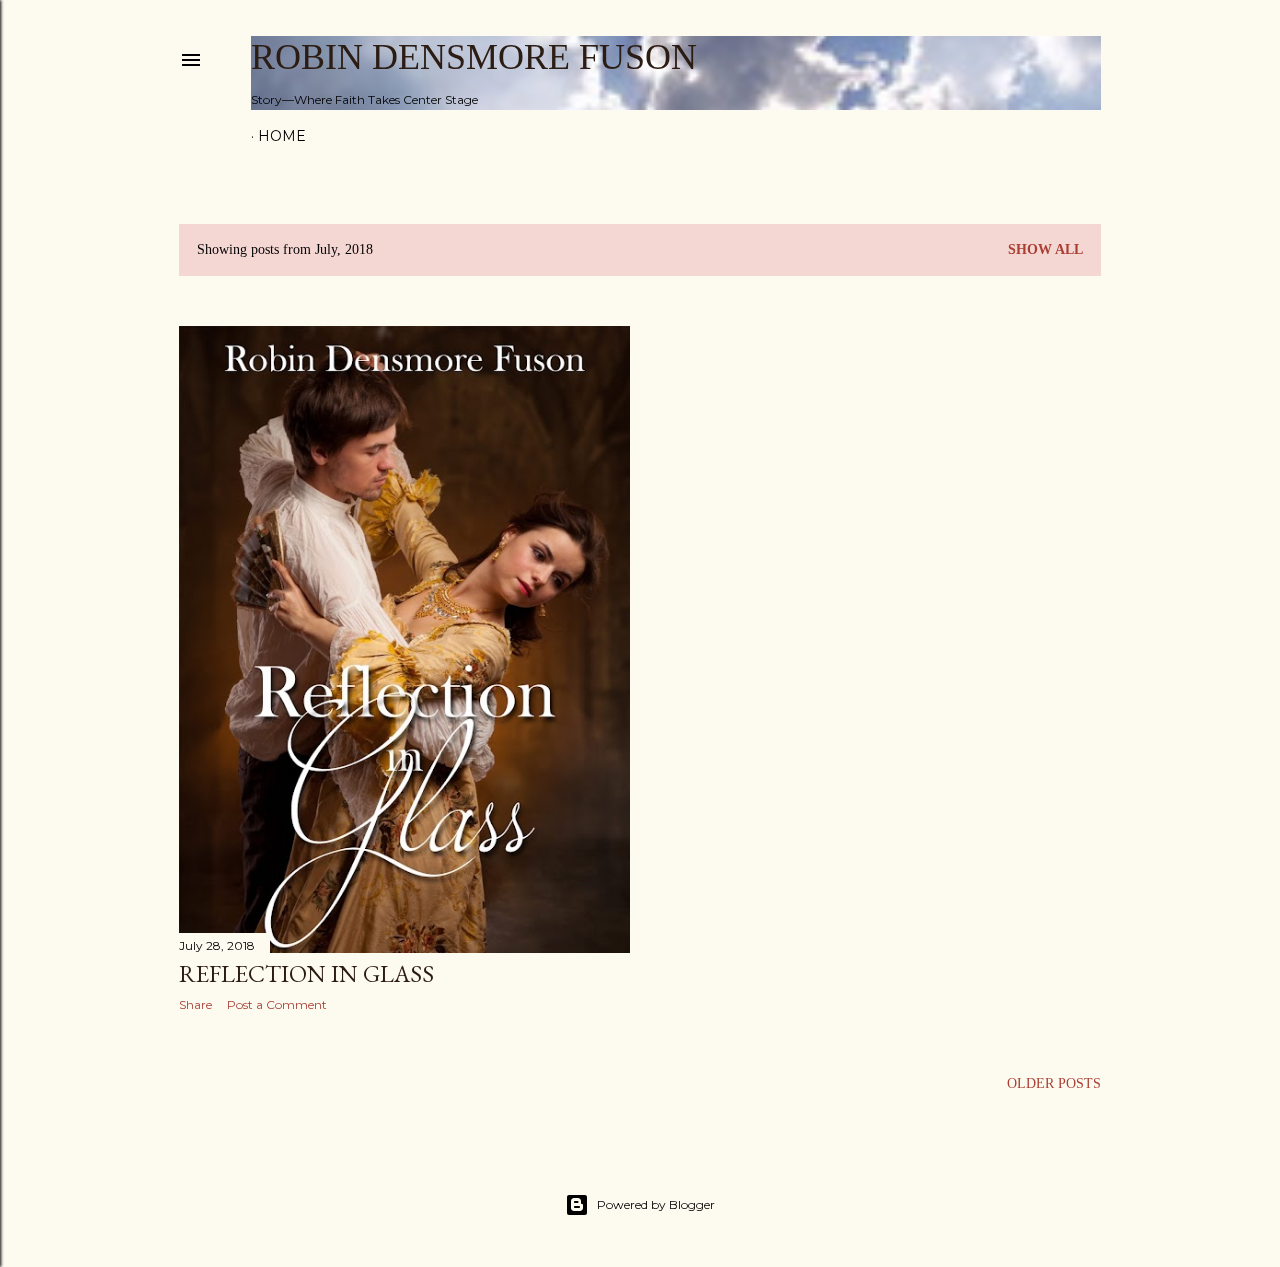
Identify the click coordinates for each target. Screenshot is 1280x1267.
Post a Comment (277, 1004)
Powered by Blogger (656, 1204)
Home (282, 136)
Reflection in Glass (306, 973)
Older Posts (1054, 1083)
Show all (1045, 249)
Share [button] (195, 1004)
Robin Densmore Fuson (474, 57)
